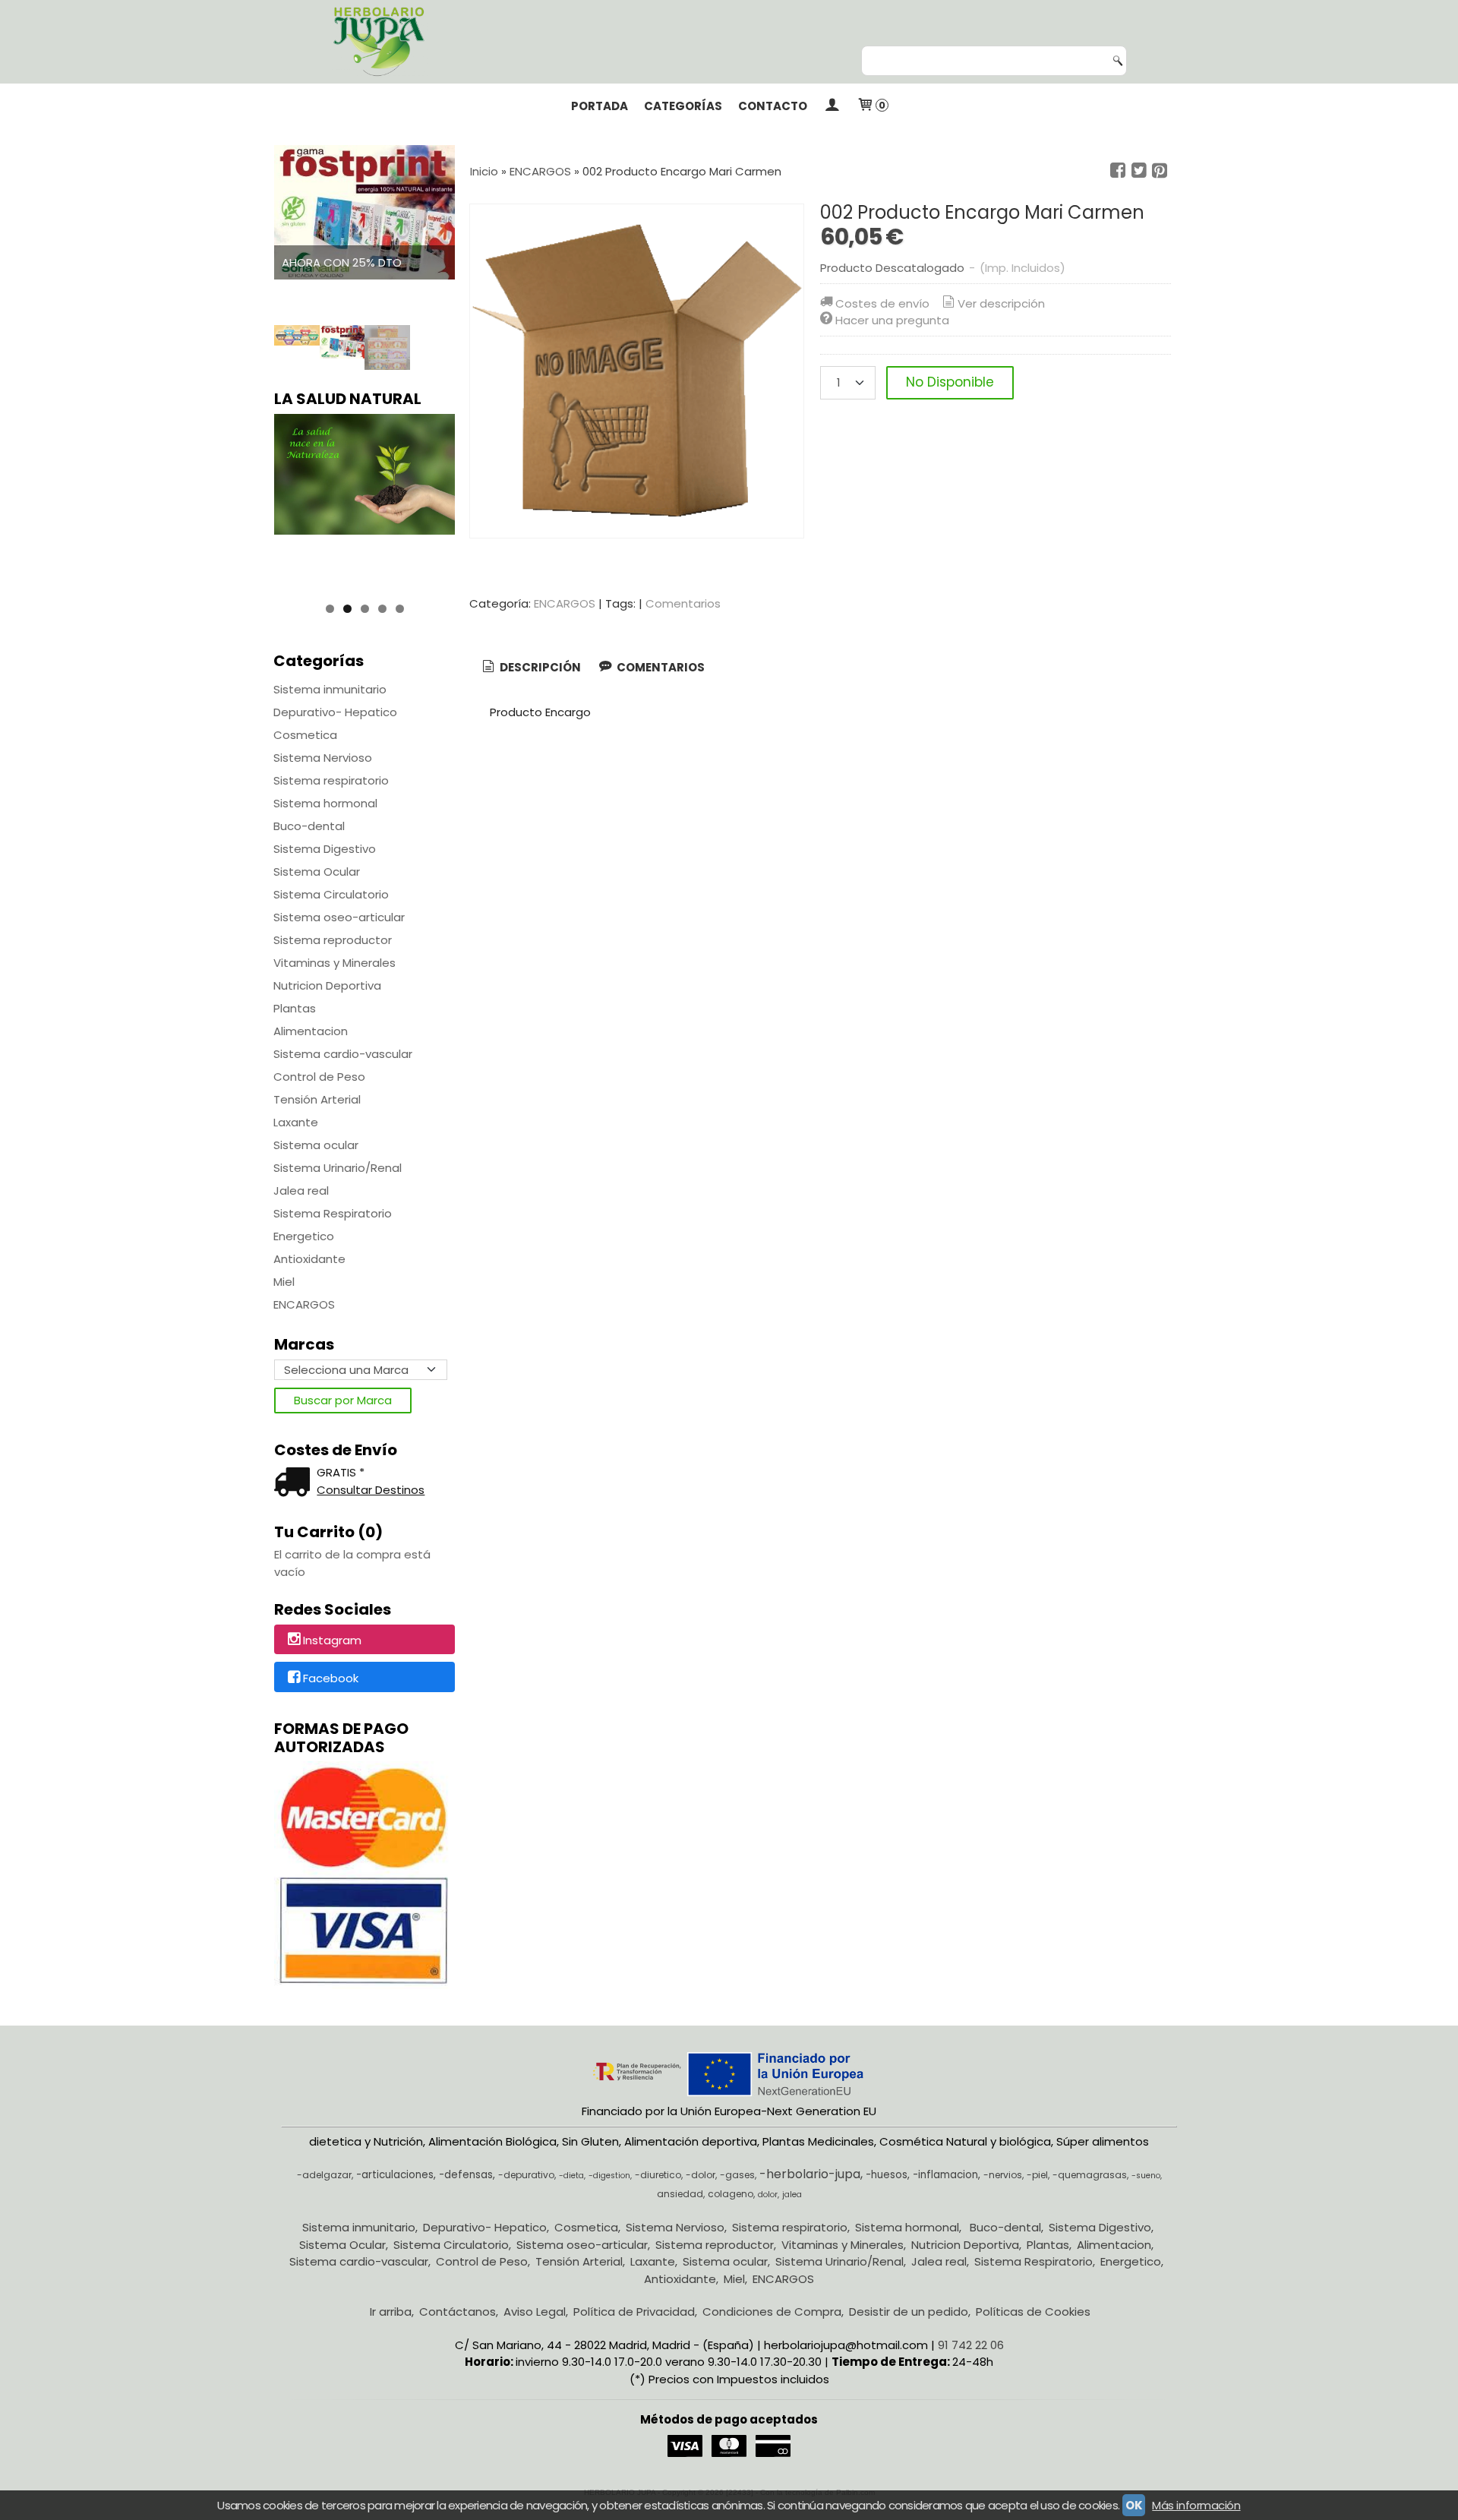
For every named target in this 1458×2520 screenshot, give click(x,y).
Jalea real (301, 1191)
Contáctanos (458, 2312)
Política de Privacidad (634, 2312)
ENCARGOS (304, 1304)
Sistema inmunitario (330, 689)
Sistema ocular (316, 1145)
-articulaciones (395, 2175)
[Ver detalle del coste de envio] (295, 1484)
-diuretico (658, 2175)
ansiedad (680, 2194)
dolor (768, 2195)
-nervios (1003, 2175)
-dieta (571, 2176)
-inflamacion (945, 2175)
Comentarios (683, 603)
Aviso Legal (535, 2312)
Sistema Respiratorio (333, 1213)
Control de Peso (319, 1077)
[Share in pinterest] (1160, 171)
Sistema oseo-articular (339, 917)
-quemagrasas (1090, 2175)
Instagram (332, 1640)
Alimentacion (311, 1031)
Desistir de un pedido (909, 2312)
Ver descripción (1001, 303)
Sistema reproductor (333, 940)
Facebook (331, 1678)
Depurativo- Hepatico (335, 712)
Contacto (773, 106)
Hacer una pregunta (892, 320)
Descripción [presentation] (539, 667)
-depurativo (526, 2175)
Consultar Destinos (371, 1490)
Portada (600, 106)
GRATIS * (341, 1472)
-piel (1037, 2175)
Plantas (295, 1008)
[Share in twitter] (1139, 171)
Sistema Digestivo (325, 849)
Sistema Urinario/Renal (338, 1168)
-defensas (466, 2175)
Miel (284, 1282)
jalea (792, 2195)
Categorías (683, 106)
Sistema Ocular (317, 872)
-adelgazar (324, 2175)
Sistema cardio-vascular (343, 1054)
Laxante (296, 1122)
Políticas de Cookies (1033, 2312)
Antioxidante (309, 1259)
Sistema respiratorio (331, 780)
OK (1134, 2505)
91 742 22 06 (971, 2345)
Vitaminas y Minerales (335, 963)
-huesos (887, 2175)
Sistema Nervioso (323, 758)
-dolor (701, 2175)
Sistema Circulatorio (331, 894)
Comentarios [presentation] (660, 667)
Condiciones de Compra (772, 2312)
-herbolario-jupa (810, 2174)
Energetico (304, 1236)
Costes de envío (882, 303)
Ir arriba (391, 2312)
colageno (731, 2194)
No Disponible (950, 382)
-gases (737, 2175)
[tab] (530, 668)
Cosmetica (305, 735)
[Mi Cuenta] (832, 106)
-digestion (609, 2176)
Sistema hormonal (325, 803)
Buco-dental (309, 826)
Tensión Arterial (317, 1099)
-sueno (1146, 2176)
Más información (1196, 2505)
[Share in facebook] (1118, 171)
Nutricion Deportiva (327, 985)
